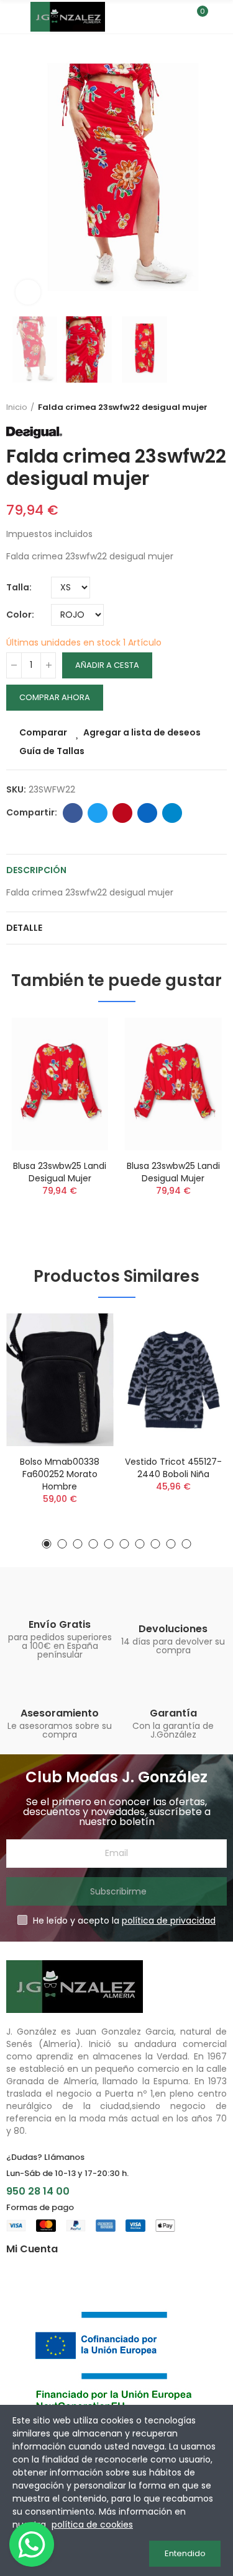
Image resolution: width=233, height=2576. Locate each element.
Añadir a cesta (107, 665)
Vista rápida (83, 1089)
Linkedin (147, 813)
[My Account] (221, 17)
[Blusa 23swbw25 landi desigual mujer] (60, 1084)
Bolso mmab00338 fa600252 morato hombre (60, 1474)
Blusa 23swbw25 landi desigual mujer (60, 1172)
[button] (19, 177)
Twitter (98, 813)
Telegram (172, 813)
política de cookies (92, 2525)
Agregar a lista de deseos (142, 732)
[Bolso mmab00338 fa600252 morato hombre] (60, 1380)
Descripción (36, 870)
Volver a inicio (221, 407)
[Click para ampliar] (28, 292)
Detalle (24, 928)
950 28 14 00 (38, 2191)
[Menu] (12, 17)
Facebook (73, 813)
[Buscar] (176, 17)
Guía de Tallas (52, 751)
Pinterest (122, 813)
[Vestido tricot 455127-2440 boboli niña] (174, 1380)
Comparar (43, 732)
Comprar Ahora (55, 697)
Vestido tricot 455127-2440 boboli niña (173, 1468)
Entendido (185, 2553)
